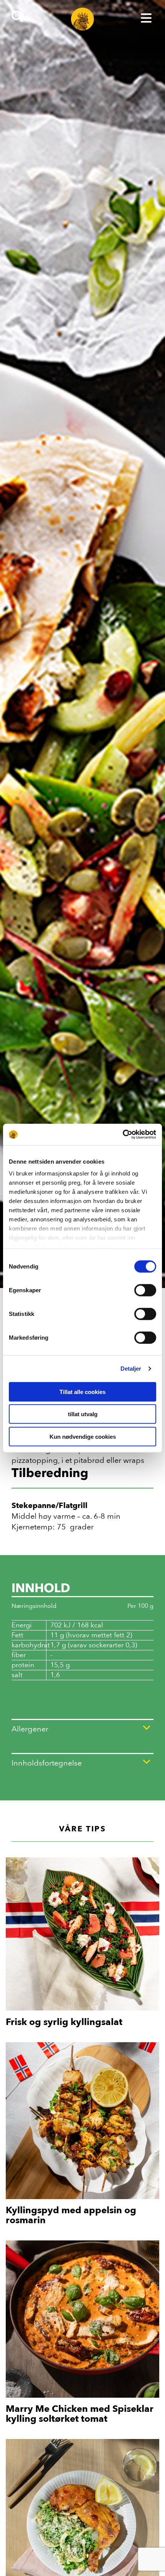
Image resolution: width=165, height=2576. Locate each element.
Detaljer (131, 1369)
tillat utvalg (83, 1414)
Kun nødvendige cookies (83, 1436)
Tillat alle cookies (82, 1392)
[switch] (145, 1290)
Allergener (30, 1729)
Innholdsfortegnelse (47, 1763)
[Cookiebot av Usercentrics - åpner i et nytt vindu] (123, 1135)
